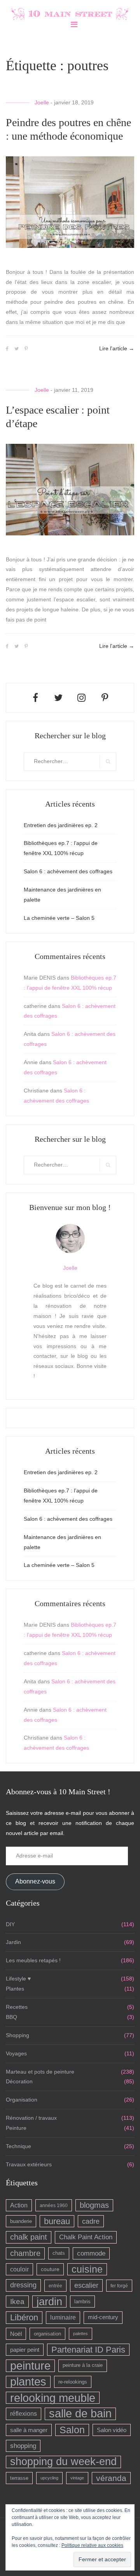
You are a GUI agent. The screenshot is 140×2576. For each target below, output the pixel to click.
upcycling (49, 2478)
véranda (111, 2478)
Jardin (13, 1942)
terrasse (19, 2478)
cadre (91, 2221)
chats (59, 2253)
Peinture (16, 2128)
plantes (28, 2382)
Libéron (24, 2317)
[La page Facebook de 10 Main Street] (35, 698)
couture (50, 2269)
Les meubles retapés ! (33, 1960)
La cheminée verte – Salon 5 (59, 918)
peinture (30, 2366)
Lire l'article (117, 348)
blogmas (94, 2205)
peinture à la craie (83, 2365)
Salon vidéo (112, 2430)
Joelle (42, 102)
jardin (49, 2302)
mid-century (103, 2317)
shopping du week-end (63, 2462)
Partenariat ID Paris (88, 2350)
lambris (82, 2302)
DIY (10, 1924)
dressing (23, 2285)
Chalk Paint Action (86, 2237)
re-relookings (73, 2382)
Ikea (17, 2302)
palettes (80, 2334)
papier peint (25, 2350)
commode (91, 2253)
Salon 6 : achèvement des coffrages (68, 871)
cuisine (87, 2269)
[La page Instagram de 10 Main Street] (82, 698)
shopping (23, 2446)
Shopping (17, 2035)
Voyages (16, 2053)
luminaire (63, 2317)
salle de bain (80, 2414)
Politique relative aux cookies (92, 2545)
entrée (55, 2286)
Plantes (15, 1989)
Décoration (19, 2081)
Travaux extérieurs (29, 2164)
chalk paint (29, 2237)
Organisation (22, 2100)
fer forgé (119, 2286)
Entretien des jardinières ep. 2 (61, 825)
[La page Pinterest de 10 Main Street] (105, 698)
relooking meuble (53, 2398)
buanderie (21, 2221)
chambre (25, 2253)
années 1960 (54, 2205)
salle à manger (29, 2430)
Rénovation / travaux (31, 2118)
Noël (16, 2334)
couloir (19, 2269)
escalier (86, 2285)
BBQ (11, 2017)
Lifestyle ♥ (18, 1979)
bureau (57, 2221)
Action (19, 2205)
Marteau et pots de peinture (40, 2072)
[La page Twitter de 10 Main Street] (59, 698)
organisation (47, 2334)
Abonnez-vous (35, 1881)
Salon (72, 2430)
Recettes (17, 2007)
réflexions (24, 2413)
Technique (18, 2146)
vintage (77, 2478)
